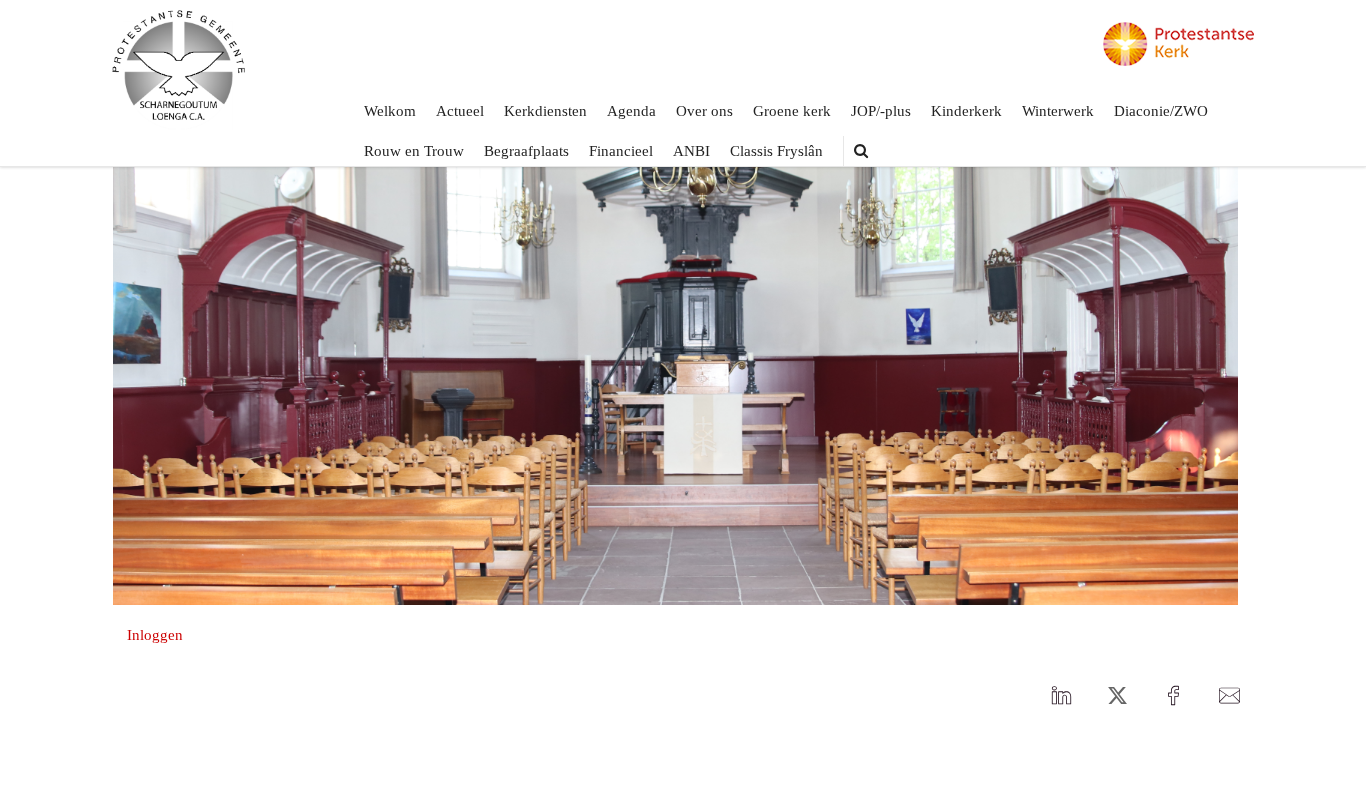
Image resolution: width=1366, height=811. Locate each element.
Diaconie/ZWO (1161, 111)
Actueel (460, 111)
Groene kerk (792, 111)
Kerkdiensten (545, 111)
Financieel (621, 151)
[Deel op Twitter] (1117, 696)
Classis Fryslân (776, 151)
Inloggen (155, 635)
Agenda (631, 111)
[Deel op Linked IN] (1061, 696)
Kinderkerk (966, 111)
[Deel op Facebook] (1173, 696)
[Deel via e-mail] (1229, 696)
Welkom (390, 111)
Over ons (704, 111)
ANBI (691, 151)
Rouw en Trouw (414, 151)
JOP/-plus (881, 111)
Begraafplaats (526, 151)
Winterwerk (1058, 111)
